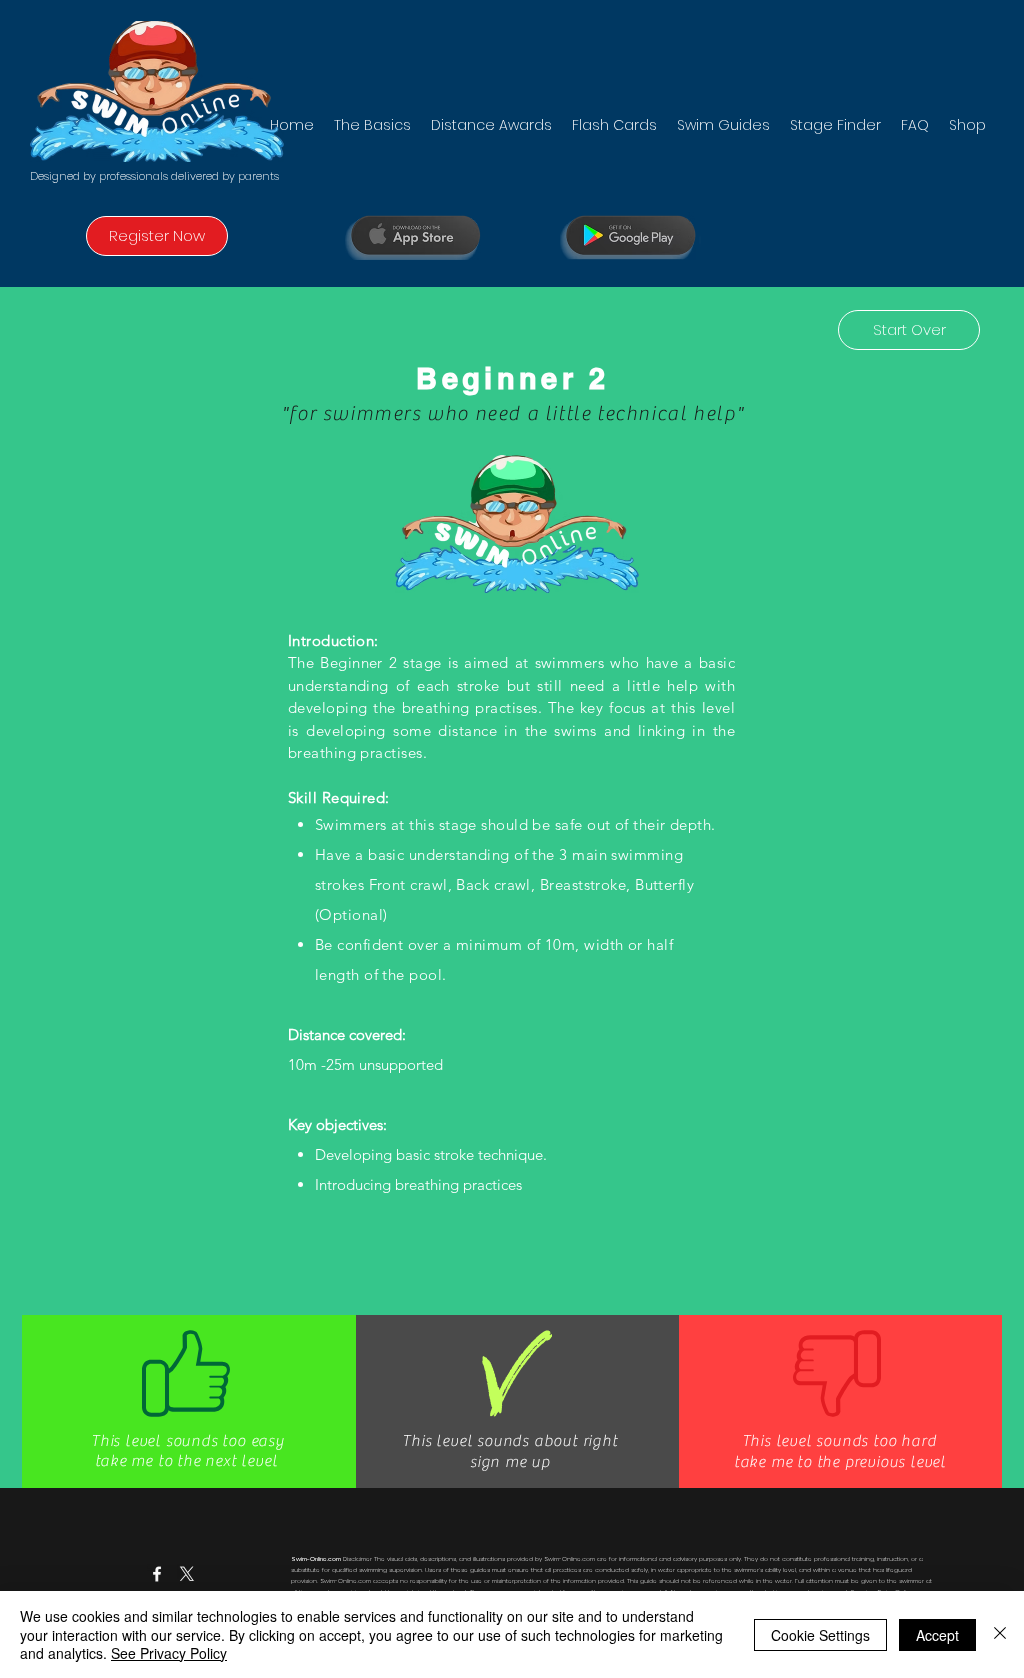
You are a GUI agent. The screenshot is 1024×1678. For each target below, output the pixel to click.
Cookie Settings (820, 1635)
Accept (937, 1635)
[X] (187, 1574)
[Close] (1000, 1634)
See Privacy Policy (169, 1653)
